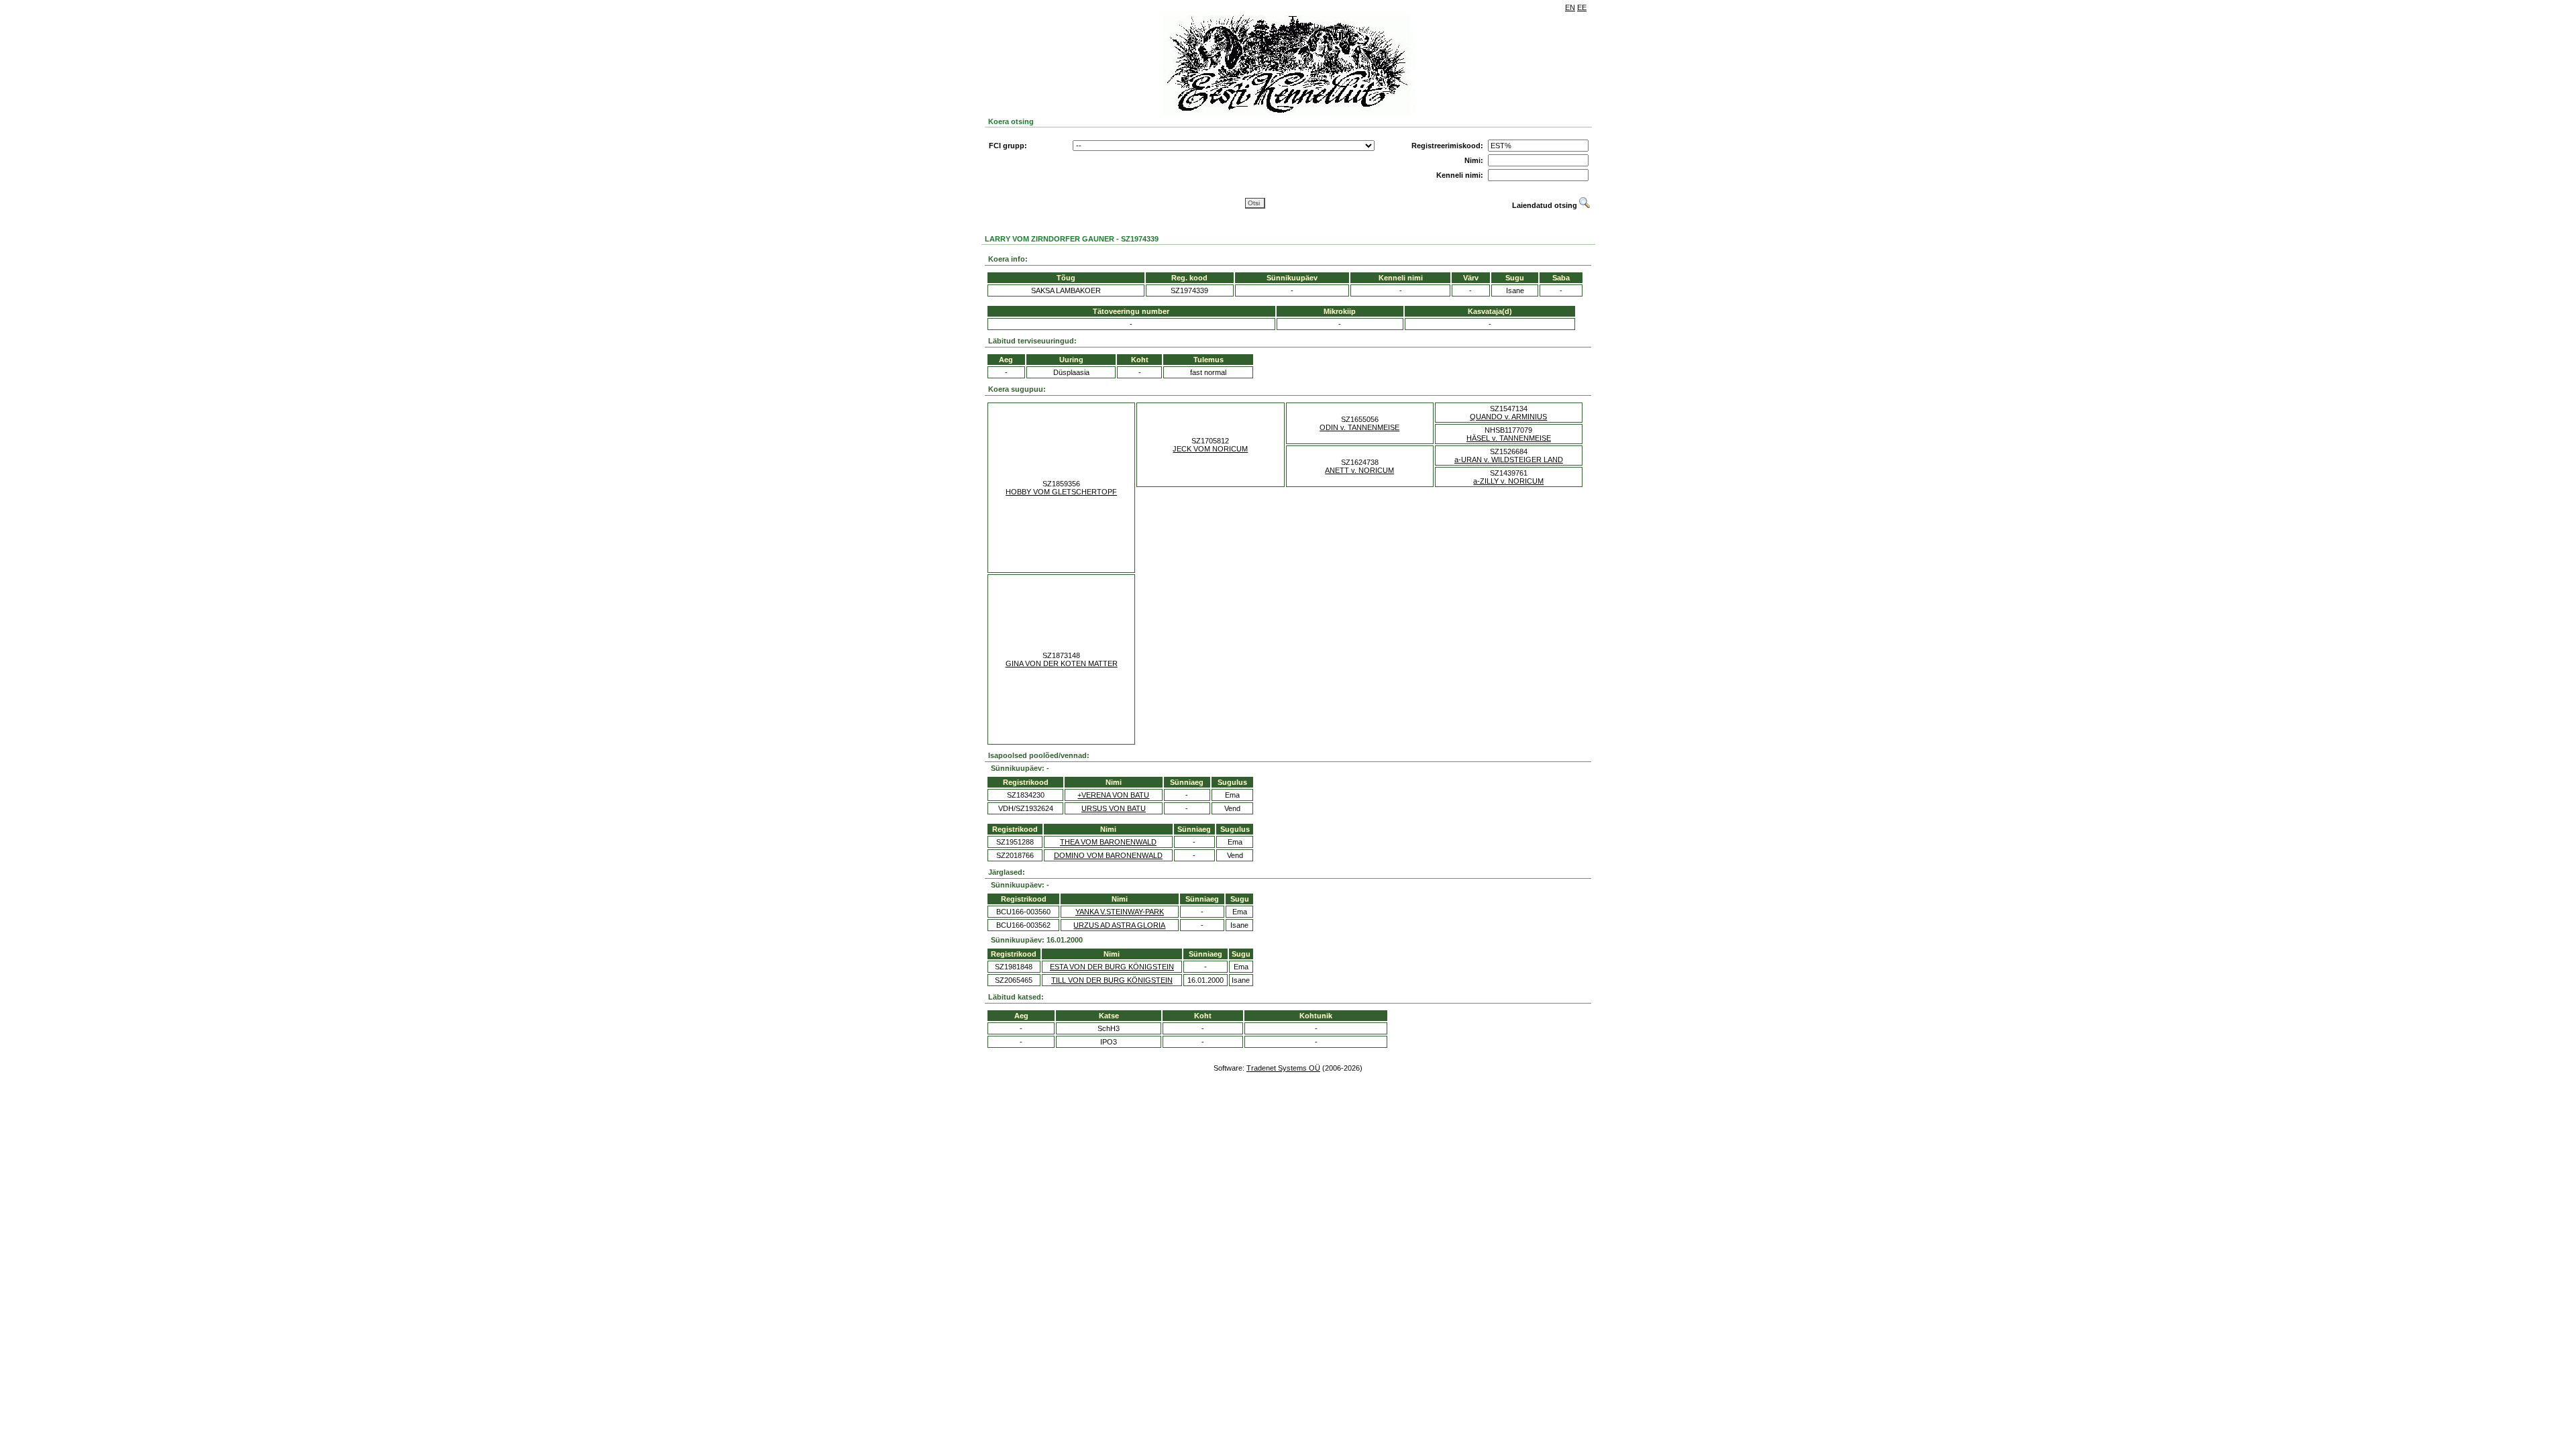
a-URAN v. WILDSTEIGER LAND (1509, 460)
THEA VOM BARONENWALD (1108, 842)
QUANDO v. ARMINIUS (1508, 417)
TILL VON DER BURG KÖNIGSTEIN (1112, 980)
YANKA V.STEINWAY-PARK (1120, 912)
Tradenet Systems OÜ (1283, 1068)
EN (1570, 7)
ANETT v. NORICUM (1359, 470)
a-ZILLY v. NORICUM (1508, 481)
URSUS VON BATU (1114, 808)
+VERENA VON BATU (1113, 795)
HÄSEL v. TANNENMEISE (1509, 438)
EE (1582, 7)
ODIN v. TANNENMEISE (1359, 427)
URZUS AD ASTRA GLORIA (1119, 925)
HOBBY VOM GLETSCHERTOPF (1061, 492)
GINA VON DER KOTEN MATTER (1062, 663)
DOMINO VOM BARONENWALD (1108, 855)
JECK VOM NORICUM (1210, 449)
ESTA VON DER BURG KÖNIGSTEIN (1112, 967)
